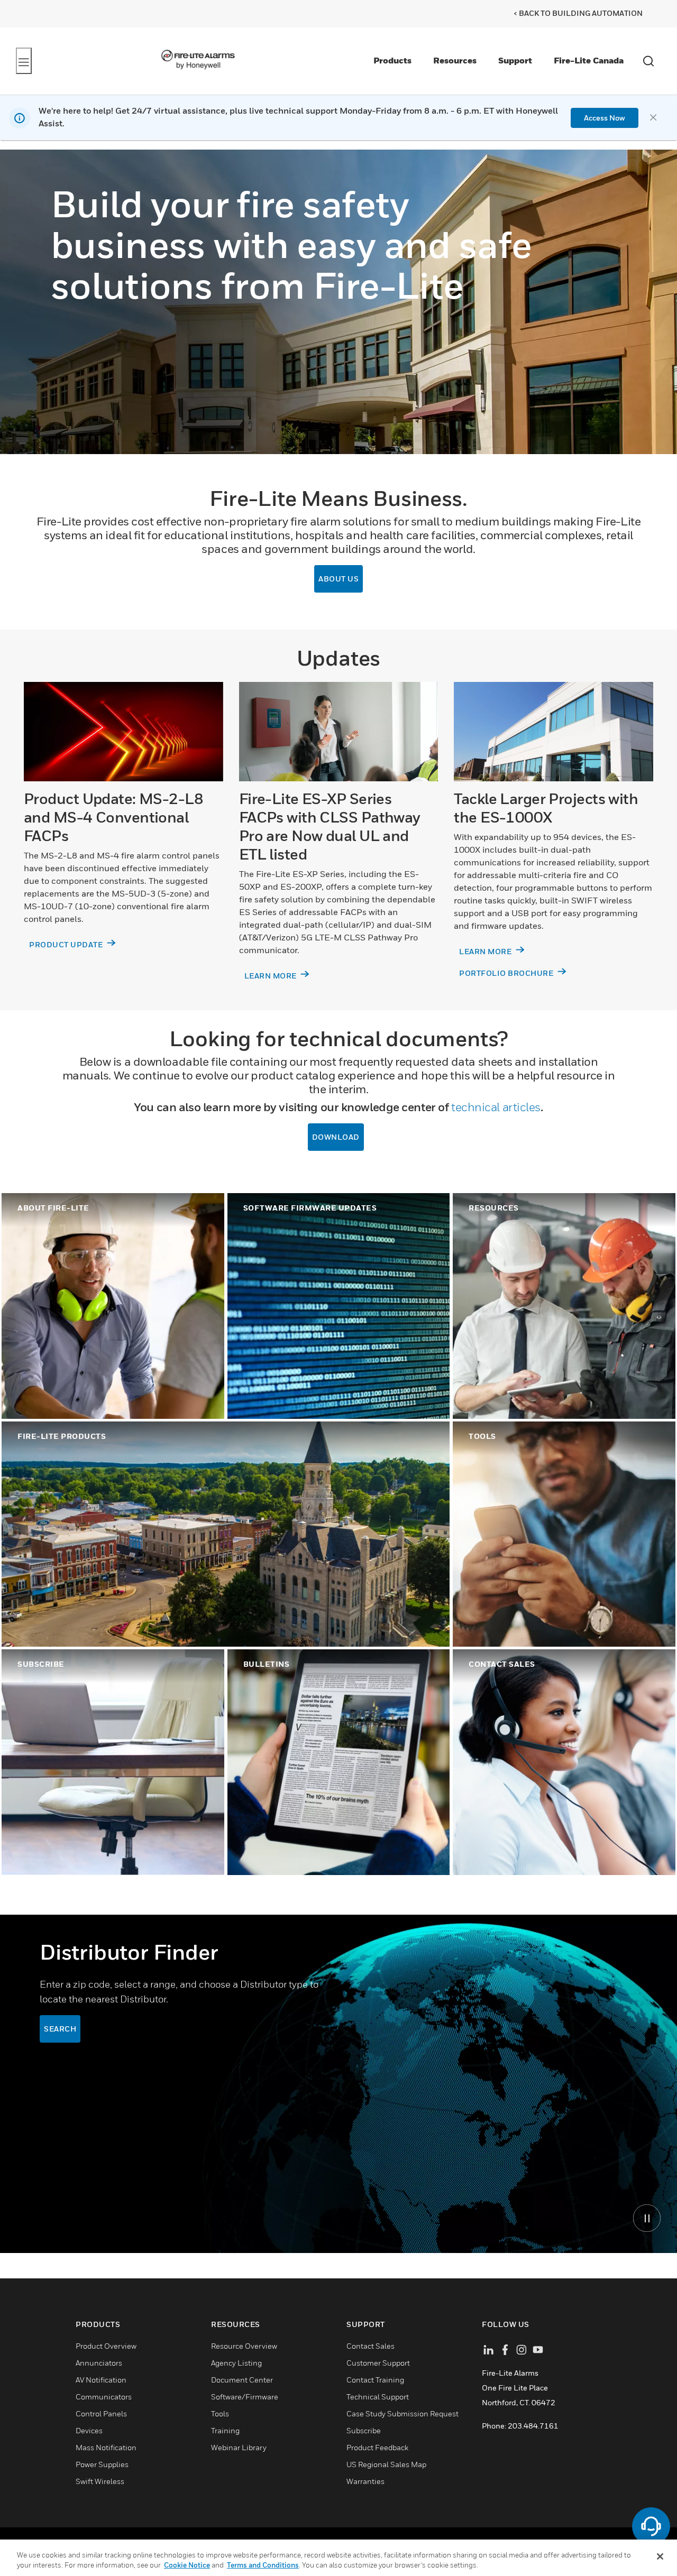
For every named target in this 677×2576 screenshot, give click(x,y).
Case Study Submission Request (402, 2413)
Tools (220, 2413)
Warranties (365, 2481)
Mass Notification (106, 2447)
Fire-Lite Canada (589, 60)
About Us (338, 579)
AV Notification (101, 2380)
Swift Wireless (100, 2481)
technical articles (496, 1107)
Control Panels (101, 2413)
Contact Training (375, 2380)
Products (392, 60)
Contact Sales (370, 2346)
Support (515, 60)
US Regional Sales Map (386, 2464)
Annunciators (99, 2363)
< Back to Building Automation (578, 13)
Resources (455, 60)
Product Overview (106, 2346)
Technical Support (378, 2397)
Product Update (67, 944)
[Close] (660, 2556)
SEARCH (60, 2029)
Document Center (242, 2380)
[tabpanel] (338, 2084)
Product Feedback (377, 2447)
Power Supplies (102, 2464)
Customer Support (378, 2363)
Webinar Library (239, 2447)
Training (225, 2430)
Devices (89, 2430)
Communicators (104, 2397)
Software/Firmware (245, 2397)
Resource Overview (244, 2346)
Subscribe (364, 2430)
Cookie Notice (187, 2565)
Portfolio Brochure (507, 973)
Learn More (272, 976)
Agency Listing (236, 2363)
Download (336, 1137)
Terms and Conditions (263, 2565)
